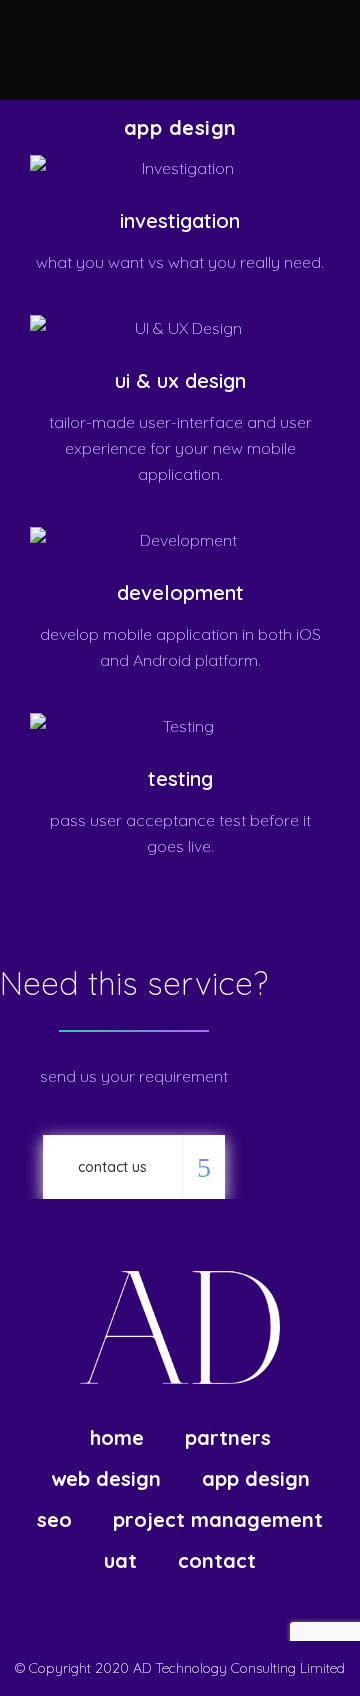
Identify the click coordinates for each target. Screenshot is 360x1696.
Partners (228, 1438)
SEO (54, 1520)
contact (217, 1561)
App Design (256, 1479)
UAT (120, 1561)
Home (117, 1438)
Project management (218, 1520)
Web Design (106, 1479)
